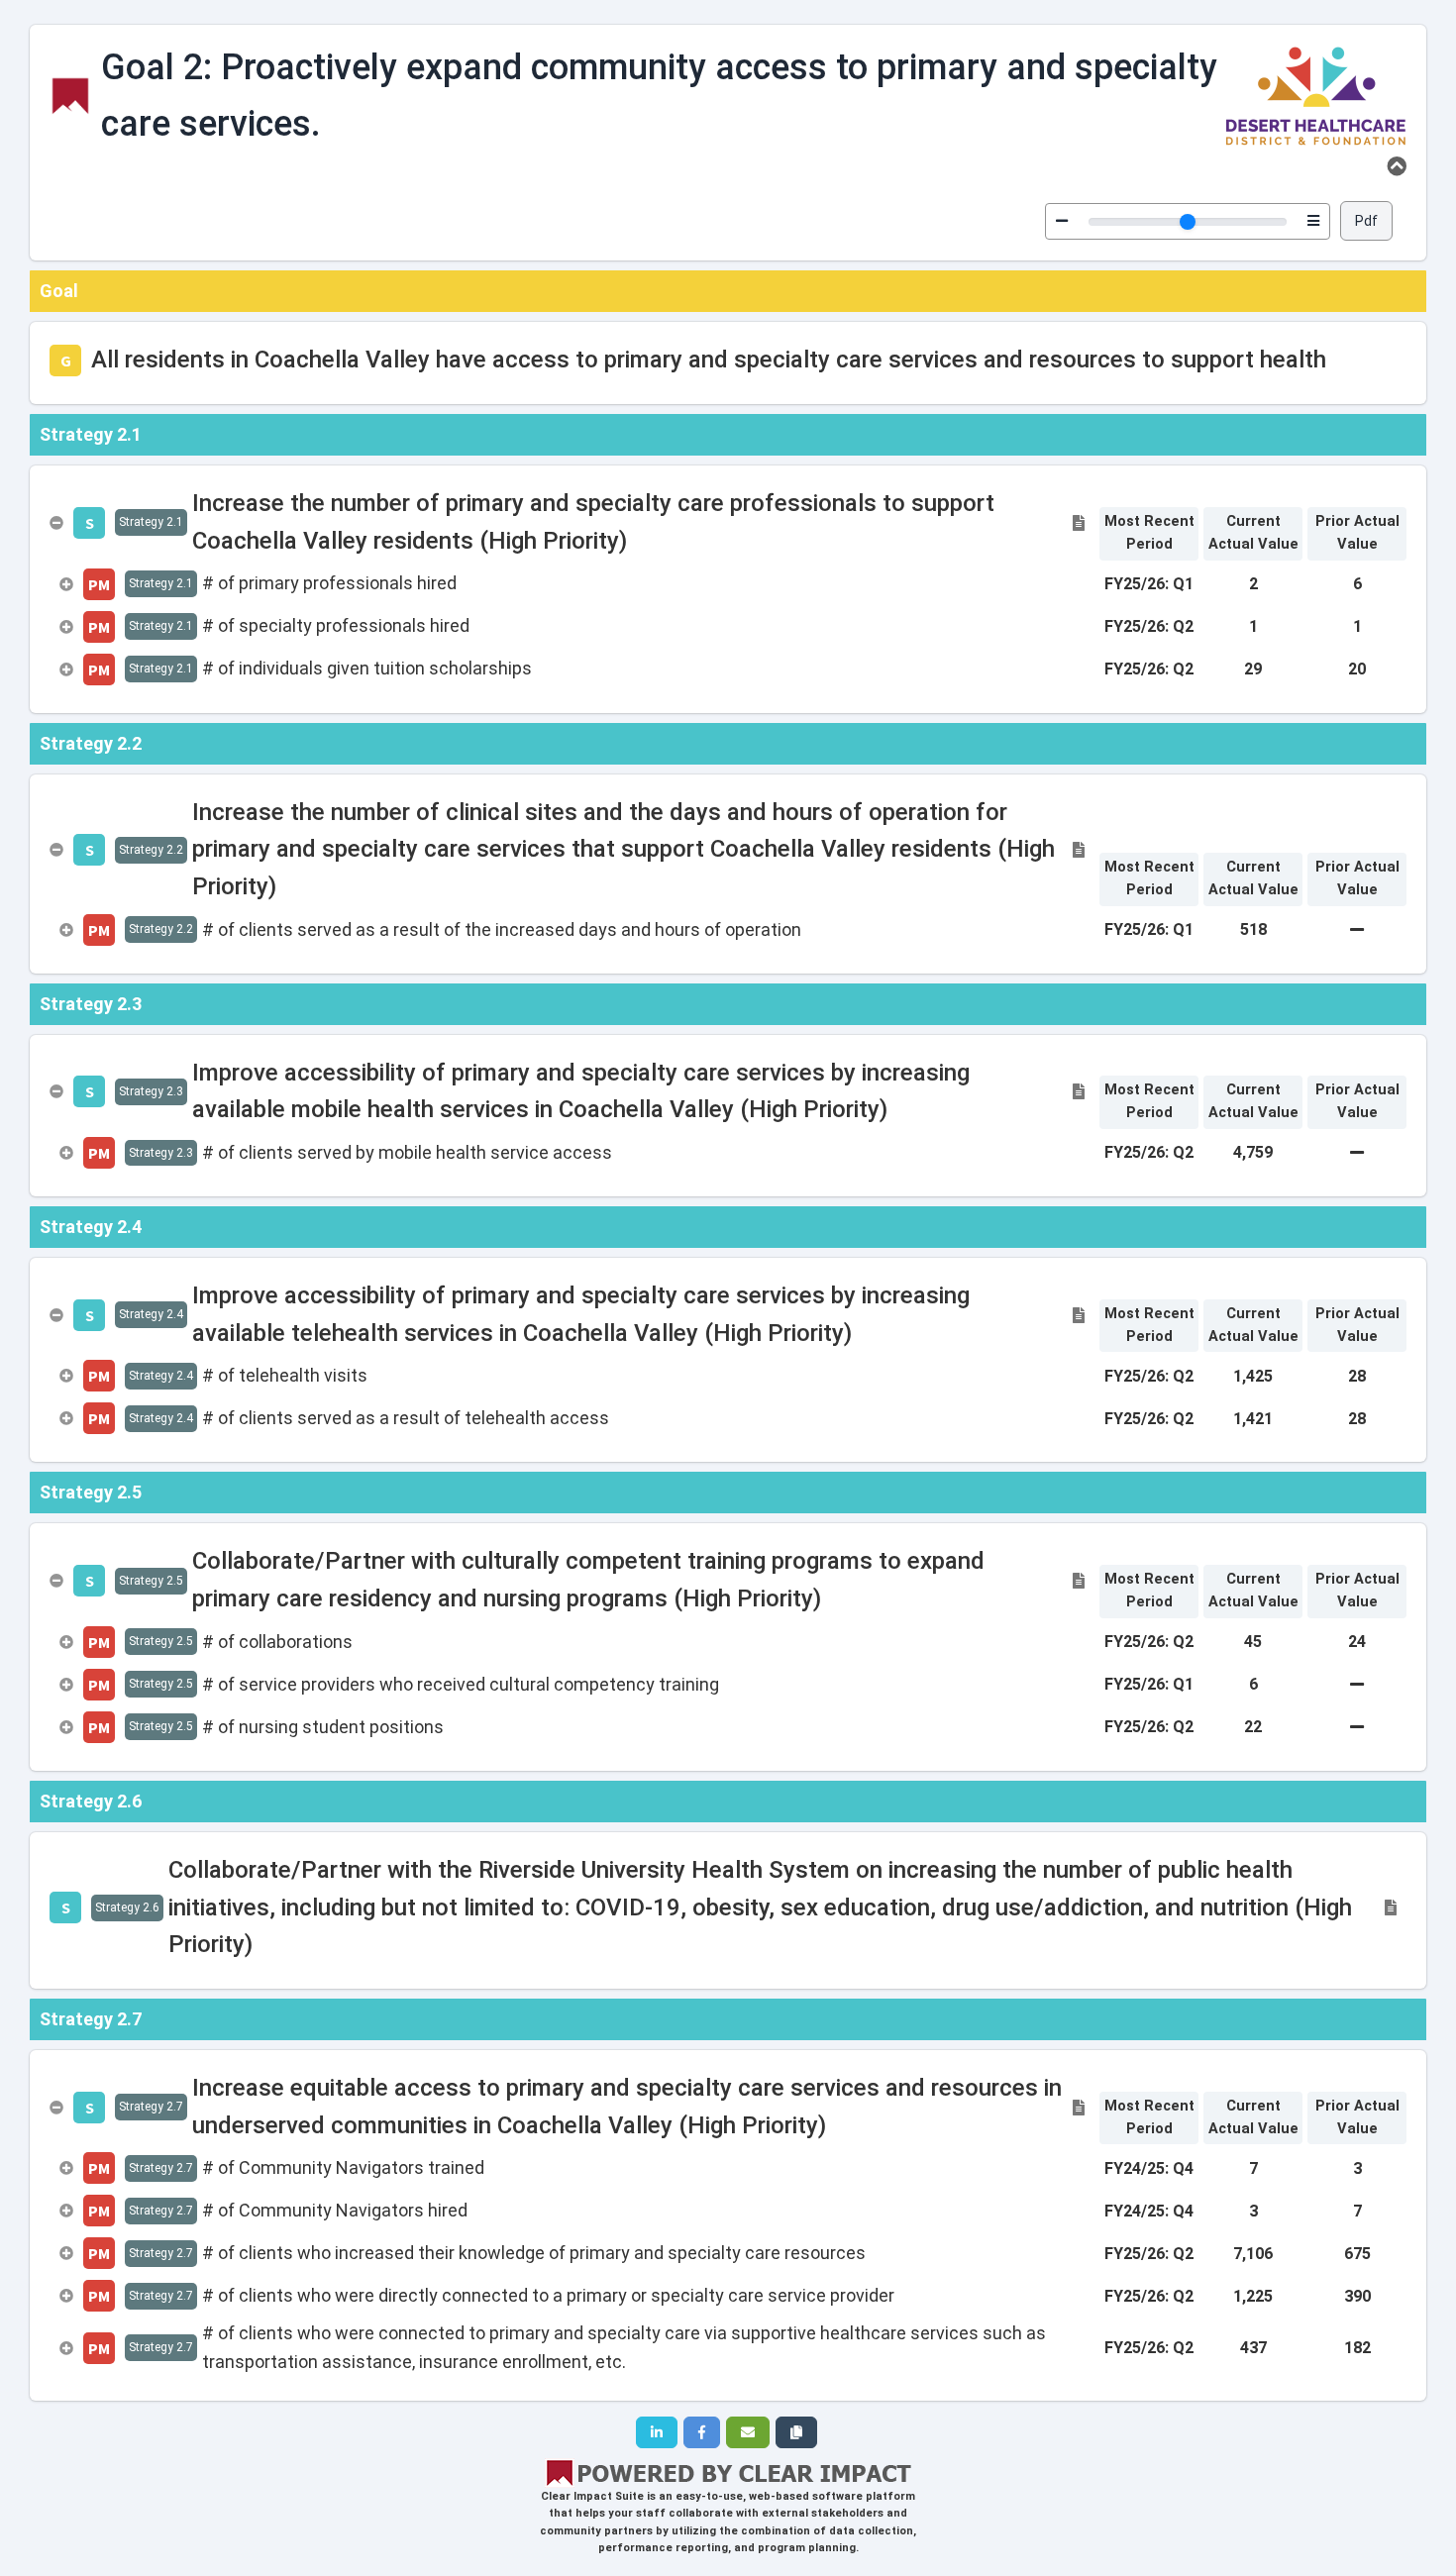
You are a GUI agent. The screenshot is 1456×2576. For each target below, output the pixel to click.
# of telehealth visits (285, 1375)
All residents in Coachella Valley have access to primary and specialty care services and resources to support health (709, 360)
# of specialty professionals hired (336, 625)
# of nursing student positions (323, 1727)
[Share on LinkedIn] (657, 2432)
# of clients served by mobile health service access (407, 1152)
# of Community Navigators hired (335, 2210)
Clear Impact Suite (592, 2496)
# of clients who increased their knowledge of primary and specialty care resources (534, 2253)
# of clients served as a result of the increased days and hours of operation (502, 929)
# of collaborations (277, 1642)
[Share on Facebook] (702, 2432)
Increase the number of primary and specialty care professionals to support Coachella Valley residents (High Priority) (593, 522)
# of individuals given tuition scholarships (367, 668)
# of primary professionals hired (329, 583)
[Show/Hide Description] (1397, 166)
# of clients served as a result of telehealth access (406, 1418)
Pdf (1366, 221)
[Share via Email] (748, 2432)
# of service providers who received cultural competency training (461, 1684)
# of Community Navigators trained (343, 2167)
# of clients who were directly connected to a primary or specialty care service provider (548, 2295)
